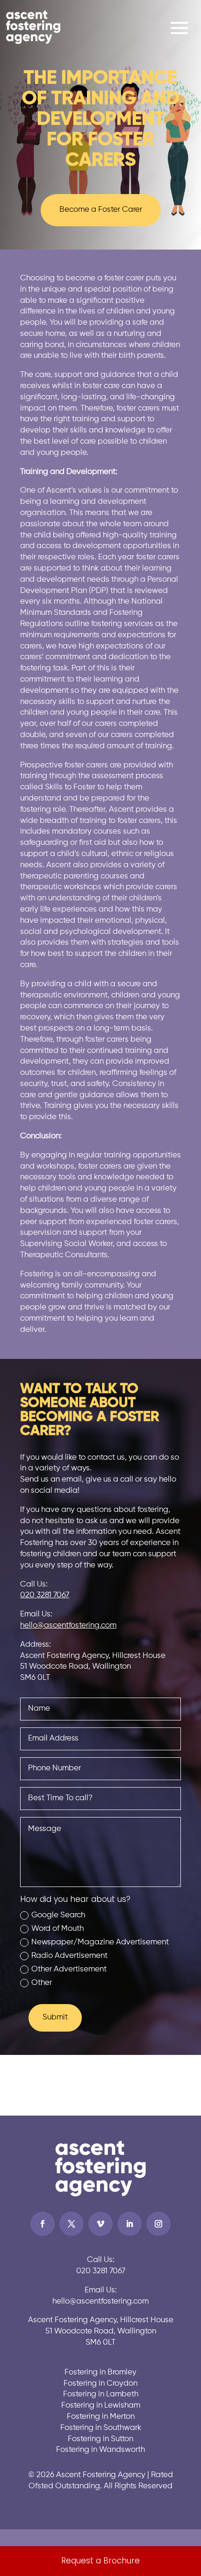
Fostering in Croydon (100, 2384)
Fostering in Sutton (100, 2439)
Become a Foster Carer (101, 210)
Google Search (58, 1915)
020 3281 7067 (45, 1595)
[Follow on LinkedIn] (129, 2224)
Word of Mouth (57, 1929)
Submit (55, 2017)
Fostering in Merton (101, 2417)
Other (42, 1983)
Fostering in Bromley (100, 2372)
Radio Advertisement (69, 1956)
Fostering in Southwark (101, 2428)
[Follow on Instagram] (158, 2224)
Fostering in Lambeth (101, 2394)
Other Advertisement (69, 1969)
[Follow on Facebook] (43, 2224)
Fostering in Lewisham (101, 2405)
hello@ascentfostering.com (68, 1626)
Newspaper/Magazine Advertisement (100, 1942)
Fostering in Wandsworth (100, 2450)
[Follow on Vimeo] (100, 2224)
